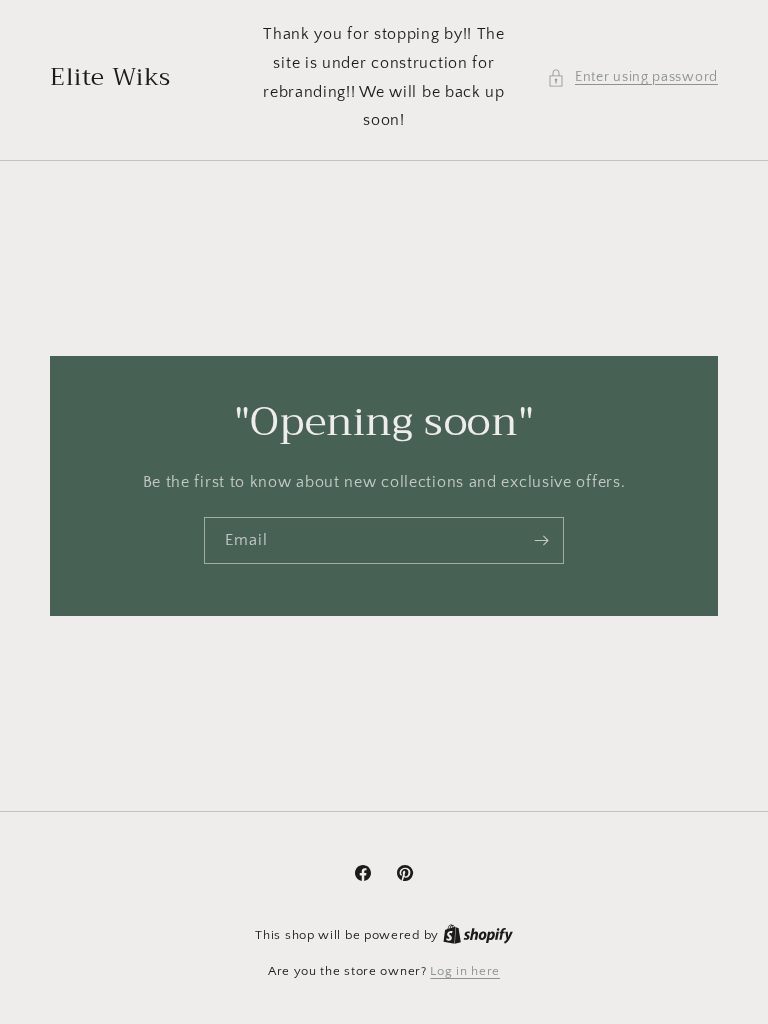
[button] (632, 77)
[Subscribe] (541, 540)
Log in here (465, 971)
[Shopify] (478, 935)
